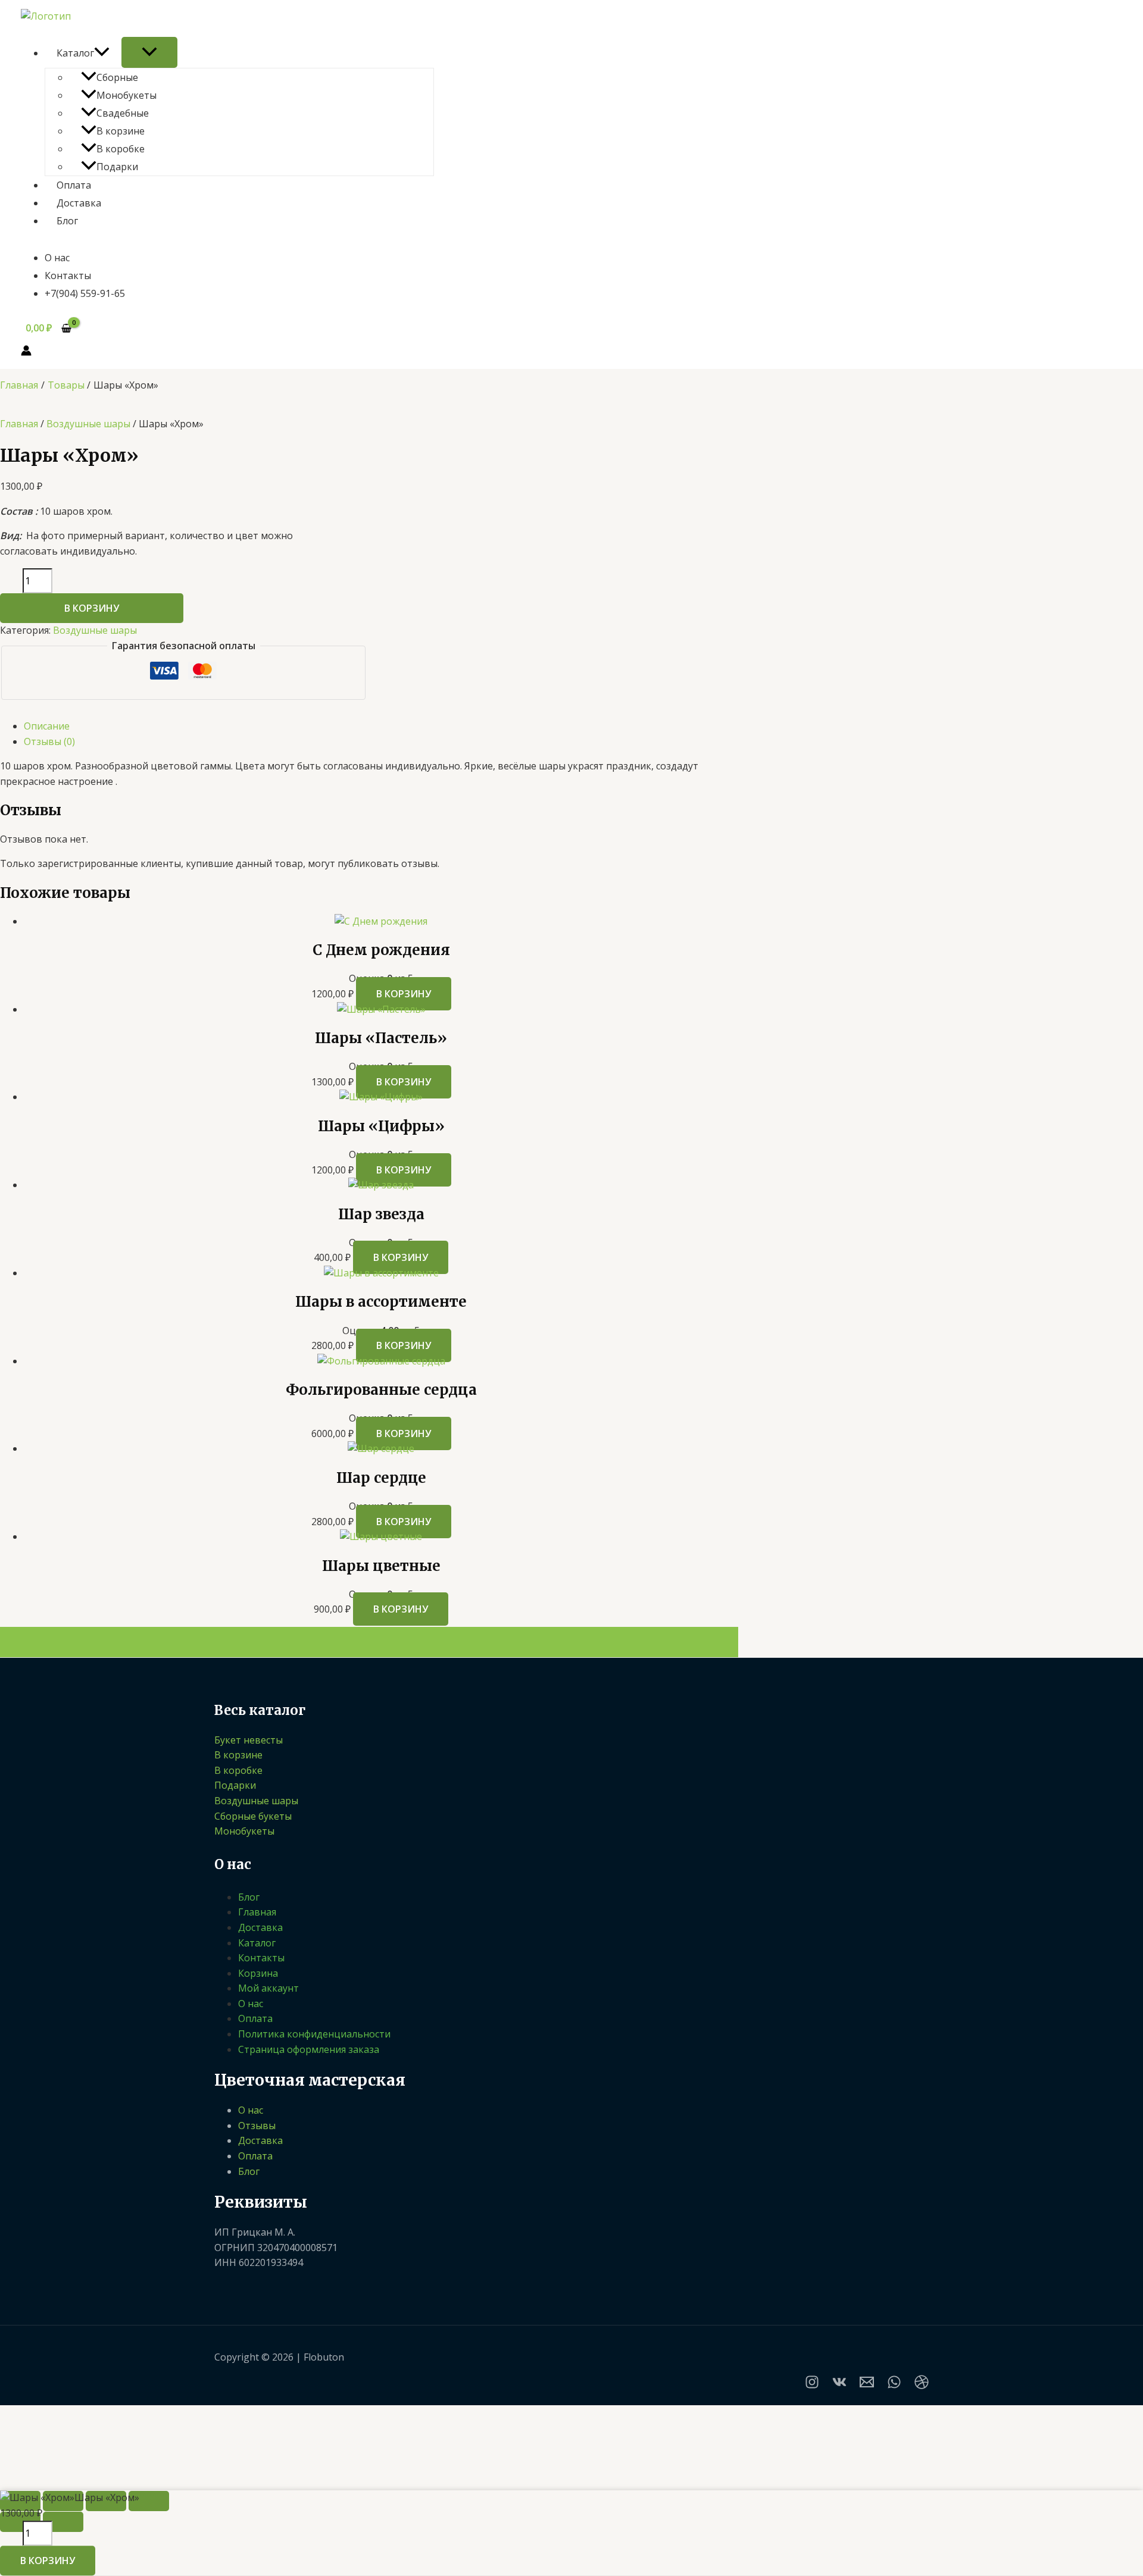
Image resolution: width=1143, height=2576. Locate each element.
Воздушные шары (88, 424)
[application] (102, 53)
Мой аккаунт (268, 1988)
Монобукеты (127, 95)
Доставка (79, 203)
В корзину (92, 608)
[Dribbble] (922, 2386)
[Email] (867, 2386)
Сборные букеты (253, 1816)
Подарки (117, 167)
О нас (57, 258)
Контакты (68, 276)
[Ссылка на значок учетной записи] (26, 353)
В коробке (121, 149)
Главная (19, 424)
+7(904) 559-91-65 (85, 293)
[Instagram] (812, 2386)
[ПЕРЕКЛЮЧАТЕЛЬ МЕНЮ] (149, 52)
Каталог (75, 53)
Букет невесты (249, 1740)
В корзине (121, 131)
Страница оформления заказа (309, 2049)
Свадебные (123, 113)
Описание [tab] (47, 726)
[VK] (839, 2386)
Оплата (74, 185)
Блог (67, 221)
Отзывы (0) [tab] (49, 741)
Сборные (117, 77)
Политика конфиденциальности (314, 2034)
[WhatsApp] (894, 2386)
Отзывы (257, 2126)
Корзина (258, 1973)
